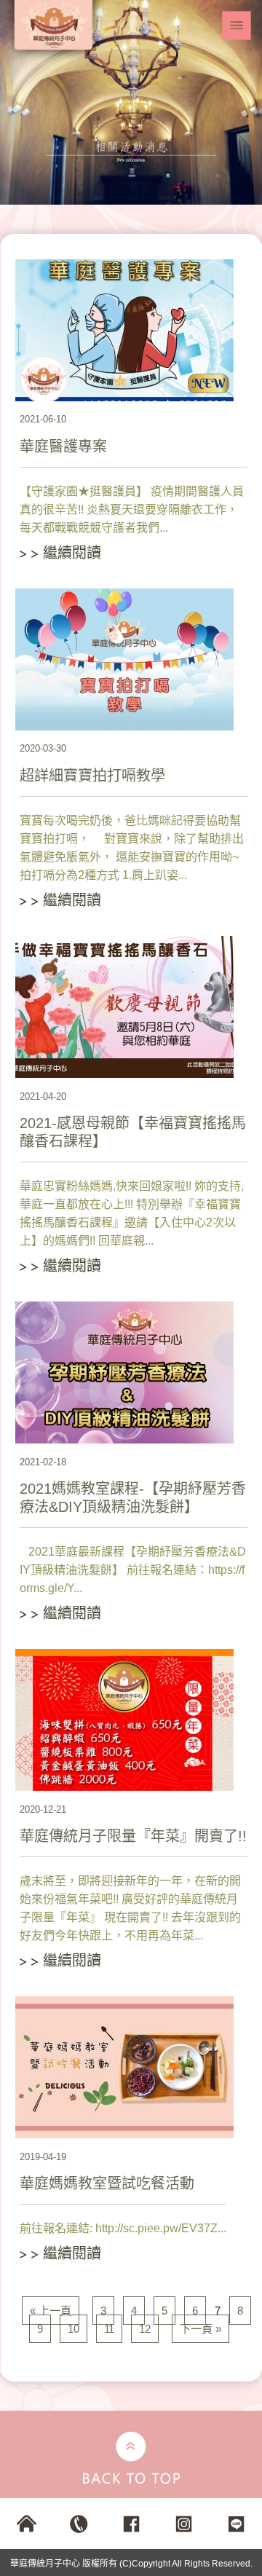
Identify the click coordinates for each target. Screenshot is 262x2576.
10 (74, 2329)
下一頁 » (201, 2329)
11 (109, 2329)
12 (145, 2329)
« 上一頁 (51, 2311)
